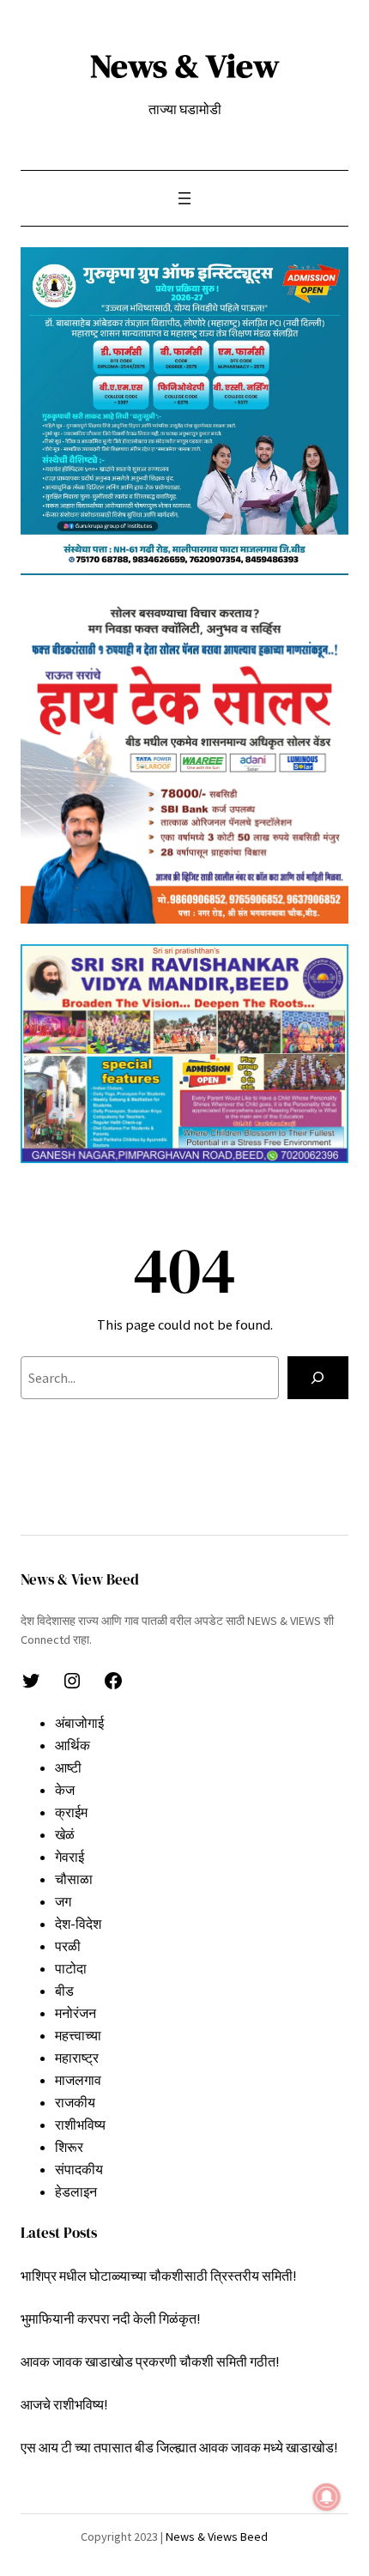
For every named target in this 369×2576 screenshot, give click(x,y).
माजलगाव (78, 2080)
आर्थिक (73, 1745)
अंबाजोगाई (79, 1723)
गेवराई (70, 1857)
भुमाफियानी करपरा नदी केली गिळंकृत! (110, 2318)
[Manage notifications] (327, 2497)
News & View (184, 66)
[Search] (318, 1378)
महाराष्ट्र (77, 2058)
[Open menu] (184, 198)
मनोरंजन (76, 2013)
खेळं (65, 1834)
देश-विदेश (78, 1924)
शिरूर (69, 2147)
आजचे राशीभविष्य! (64, 2404)
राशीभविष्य (80, 2124)
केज (65, 1790)
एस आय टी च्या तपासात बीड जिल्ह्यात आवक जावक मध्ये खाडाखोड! (179, 2447)
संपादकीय (79, 2169)
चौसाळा (74, 1879)
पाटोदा (71, 1968)
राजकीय (75, 2102)
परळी (68, 1946)
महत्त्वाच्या (78, 2035)
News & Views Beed (215, 2537)
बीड (64, 1991)
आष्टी (68, 1767)
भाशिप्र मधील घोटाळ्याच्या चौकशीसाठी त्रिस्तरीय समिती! (158, 2276)
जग (63, 1901)
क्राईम (71, 1812)
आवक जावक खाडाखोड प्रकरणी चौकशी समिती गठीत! (150, 2361)
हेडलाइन (76, 2191)
